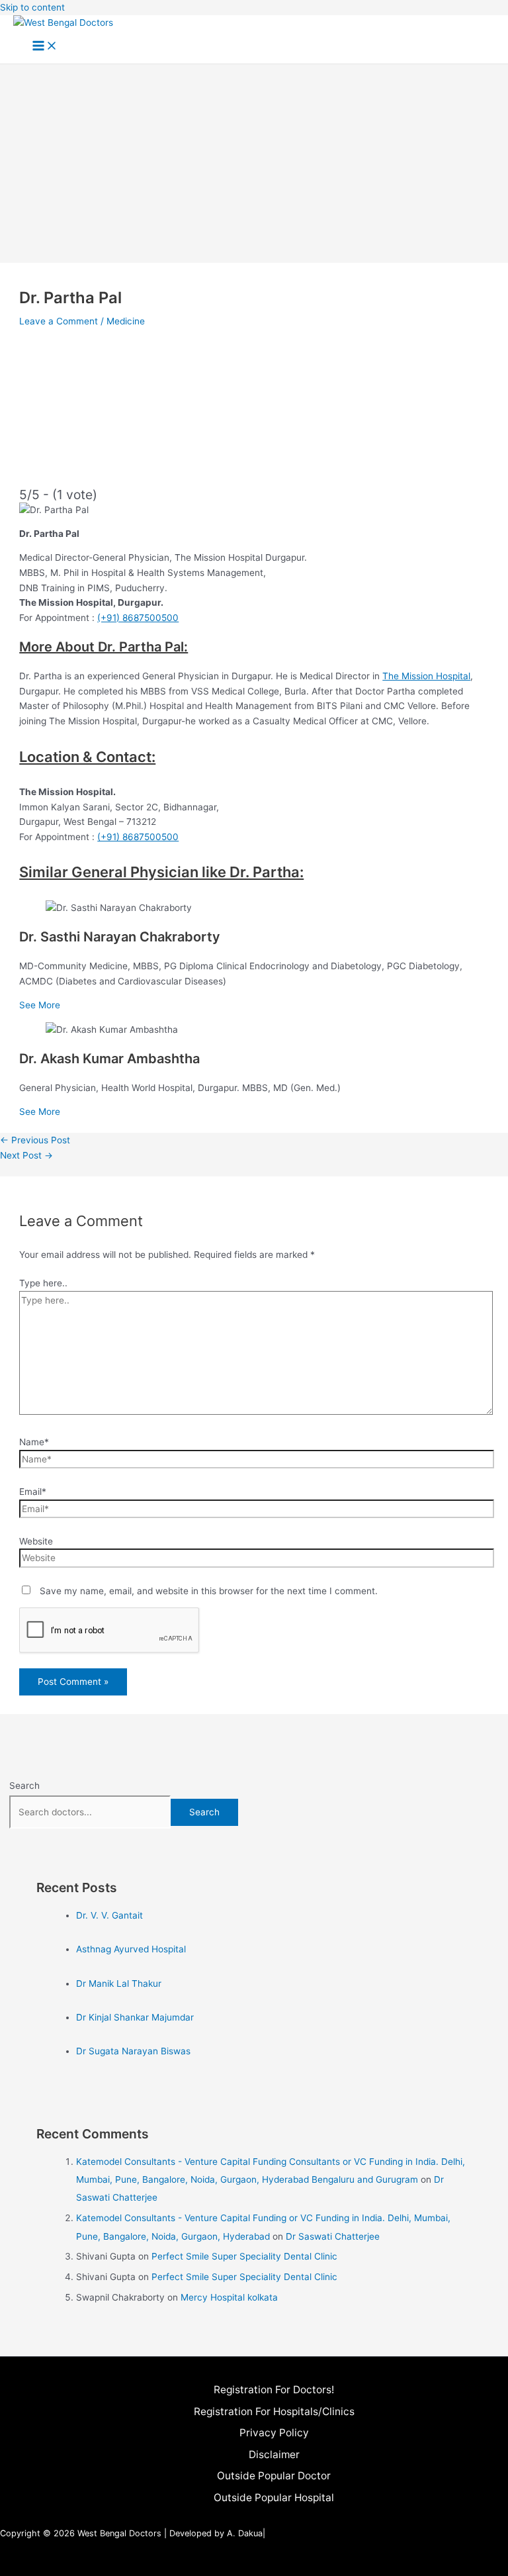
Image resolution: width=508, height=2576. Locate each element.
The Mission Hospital (426, 676)
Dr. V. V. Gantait (109, 1915)
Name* (34, 1442)
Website (36, 1541)
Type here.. (43, 1283)
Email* (33, 1492)
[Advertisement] (254, 164)
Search (24, 1786)
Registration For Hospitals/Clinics (274, 2411)
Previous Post (35, 1140)
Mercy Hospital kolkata (229, 2297)
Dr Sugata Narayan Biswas (133, 2051)
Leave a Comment (59, 321)
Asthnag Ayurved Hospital (131, 1949)
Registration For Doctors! (274, 2390)
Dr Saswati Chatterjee (333, 2236)
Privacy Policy (274, 2433)
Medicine (126, 321)
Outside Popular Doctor (274, 2476)
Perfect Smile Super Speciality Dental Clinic (244, 2256)
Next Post (26, 1155)
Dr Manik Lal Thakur (119, 1983)
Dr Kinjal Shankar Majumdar (135, 2017)
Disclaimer (274, 2455)
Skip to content (32, 7)
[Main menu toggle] (45, 47)
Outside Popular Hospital (274, 2498)
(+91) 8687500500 (138, 618)
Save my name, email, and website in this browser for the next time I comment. (209, 1591)
